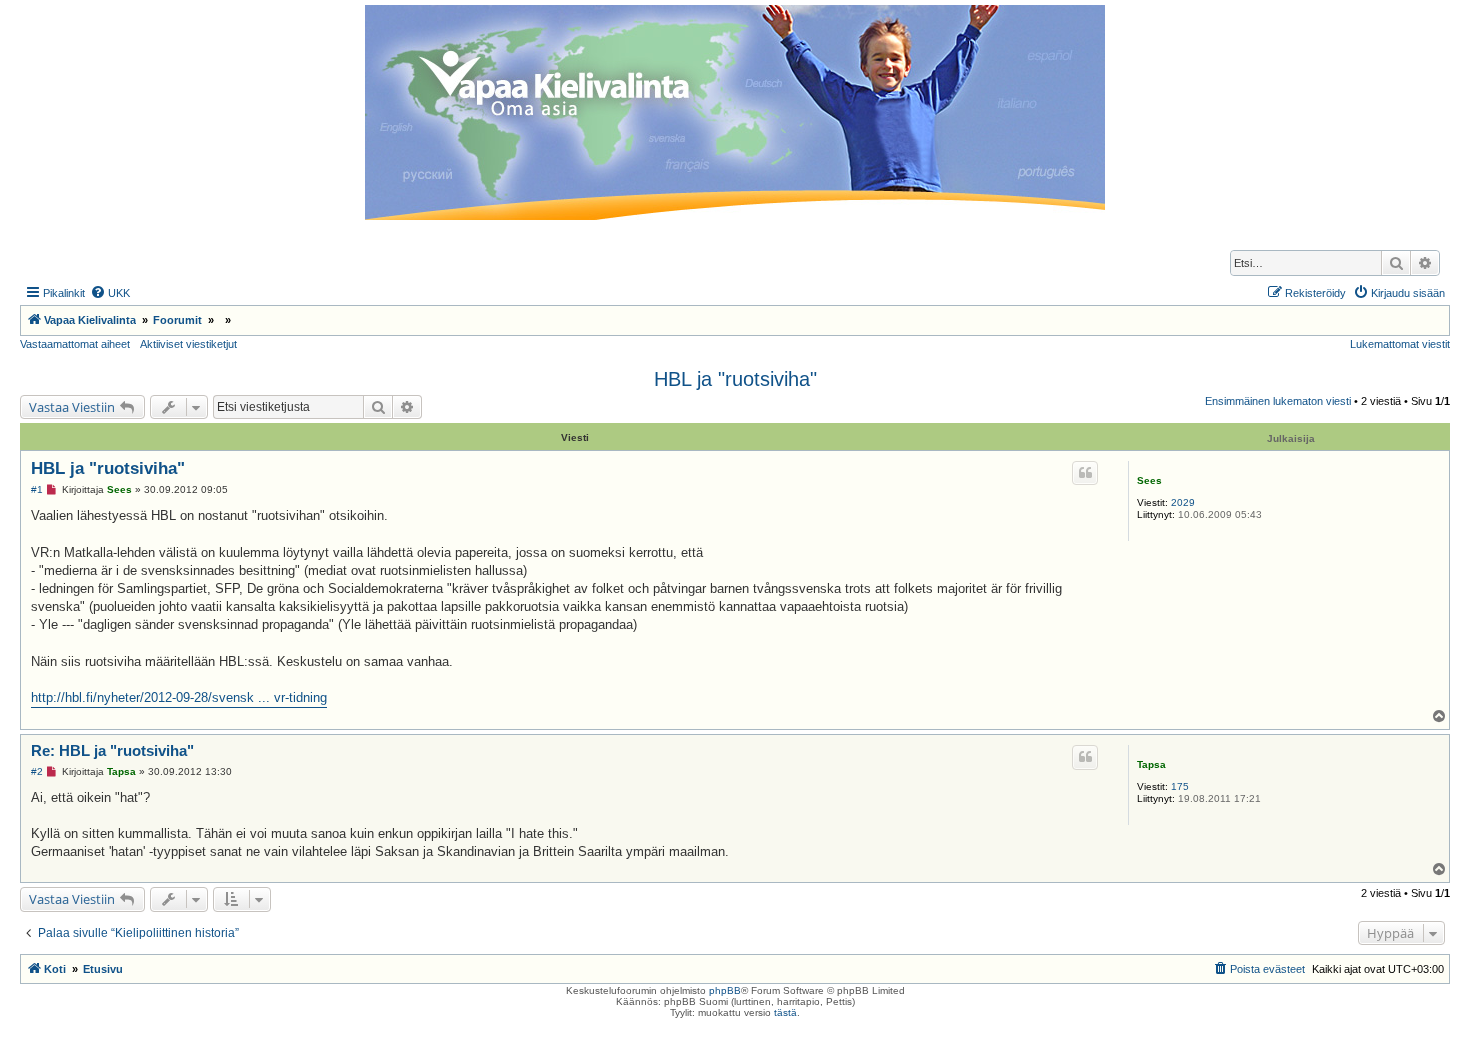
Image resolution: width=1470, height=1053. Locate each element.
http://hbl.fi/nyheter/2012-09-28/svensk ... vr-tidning (179, 697)
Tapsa (1151, 764)
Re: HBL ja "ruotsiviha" (112, 750)
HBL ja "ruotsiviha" (735, 379)
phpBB (725, 990)
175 (1180, 786)
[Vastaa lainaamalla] (1085, 473)
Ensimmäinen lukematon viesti (1278, 401)
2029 (1183, 502)
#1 (37, 489)
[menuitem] (110, 293)
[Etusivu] (735, 112)
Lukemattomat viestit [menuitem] (1400, 344)
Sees (1149, 480)
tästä (785, 1012)
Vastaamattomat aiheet (75, 344)
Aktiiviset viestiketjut (188, 344)
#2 (37, 771)
